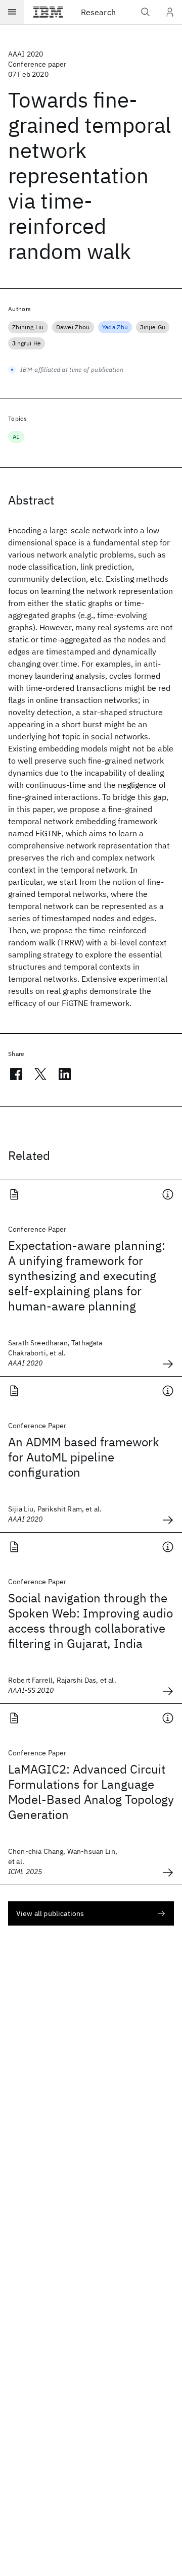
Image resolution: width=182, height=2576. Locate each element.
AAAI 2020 (26, 54)
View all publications (50, 1913)
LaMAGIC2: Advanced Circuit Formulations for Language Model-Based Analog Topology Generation (91, 1792)
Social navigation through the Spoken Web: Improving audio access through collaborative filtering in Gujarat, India (90, 1621)
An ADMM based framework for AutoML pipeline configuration (84, 1457)
